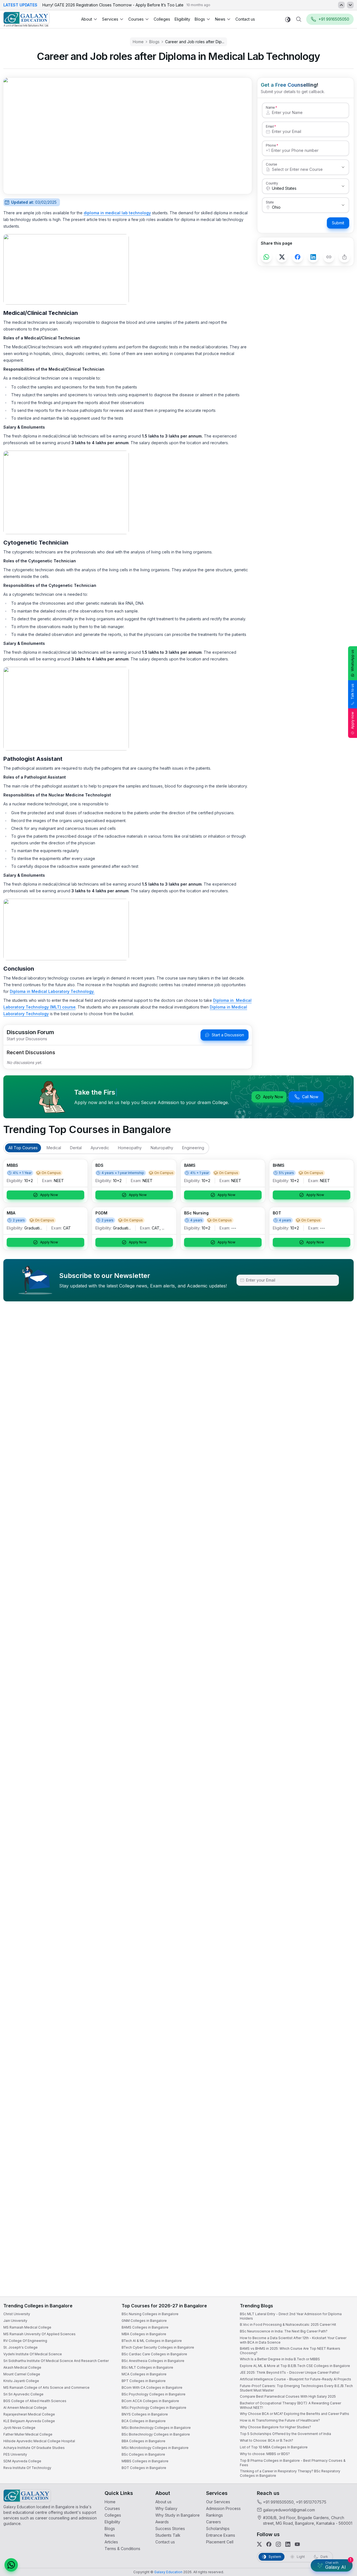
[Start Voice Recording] (251, 2566)
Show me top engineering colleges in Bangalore (288, 2539)
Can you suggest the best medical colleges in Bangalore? (295, 2517)
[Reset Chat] (342, 2436)
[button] (342, 2422)
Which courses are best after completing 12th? (287, 2528)
